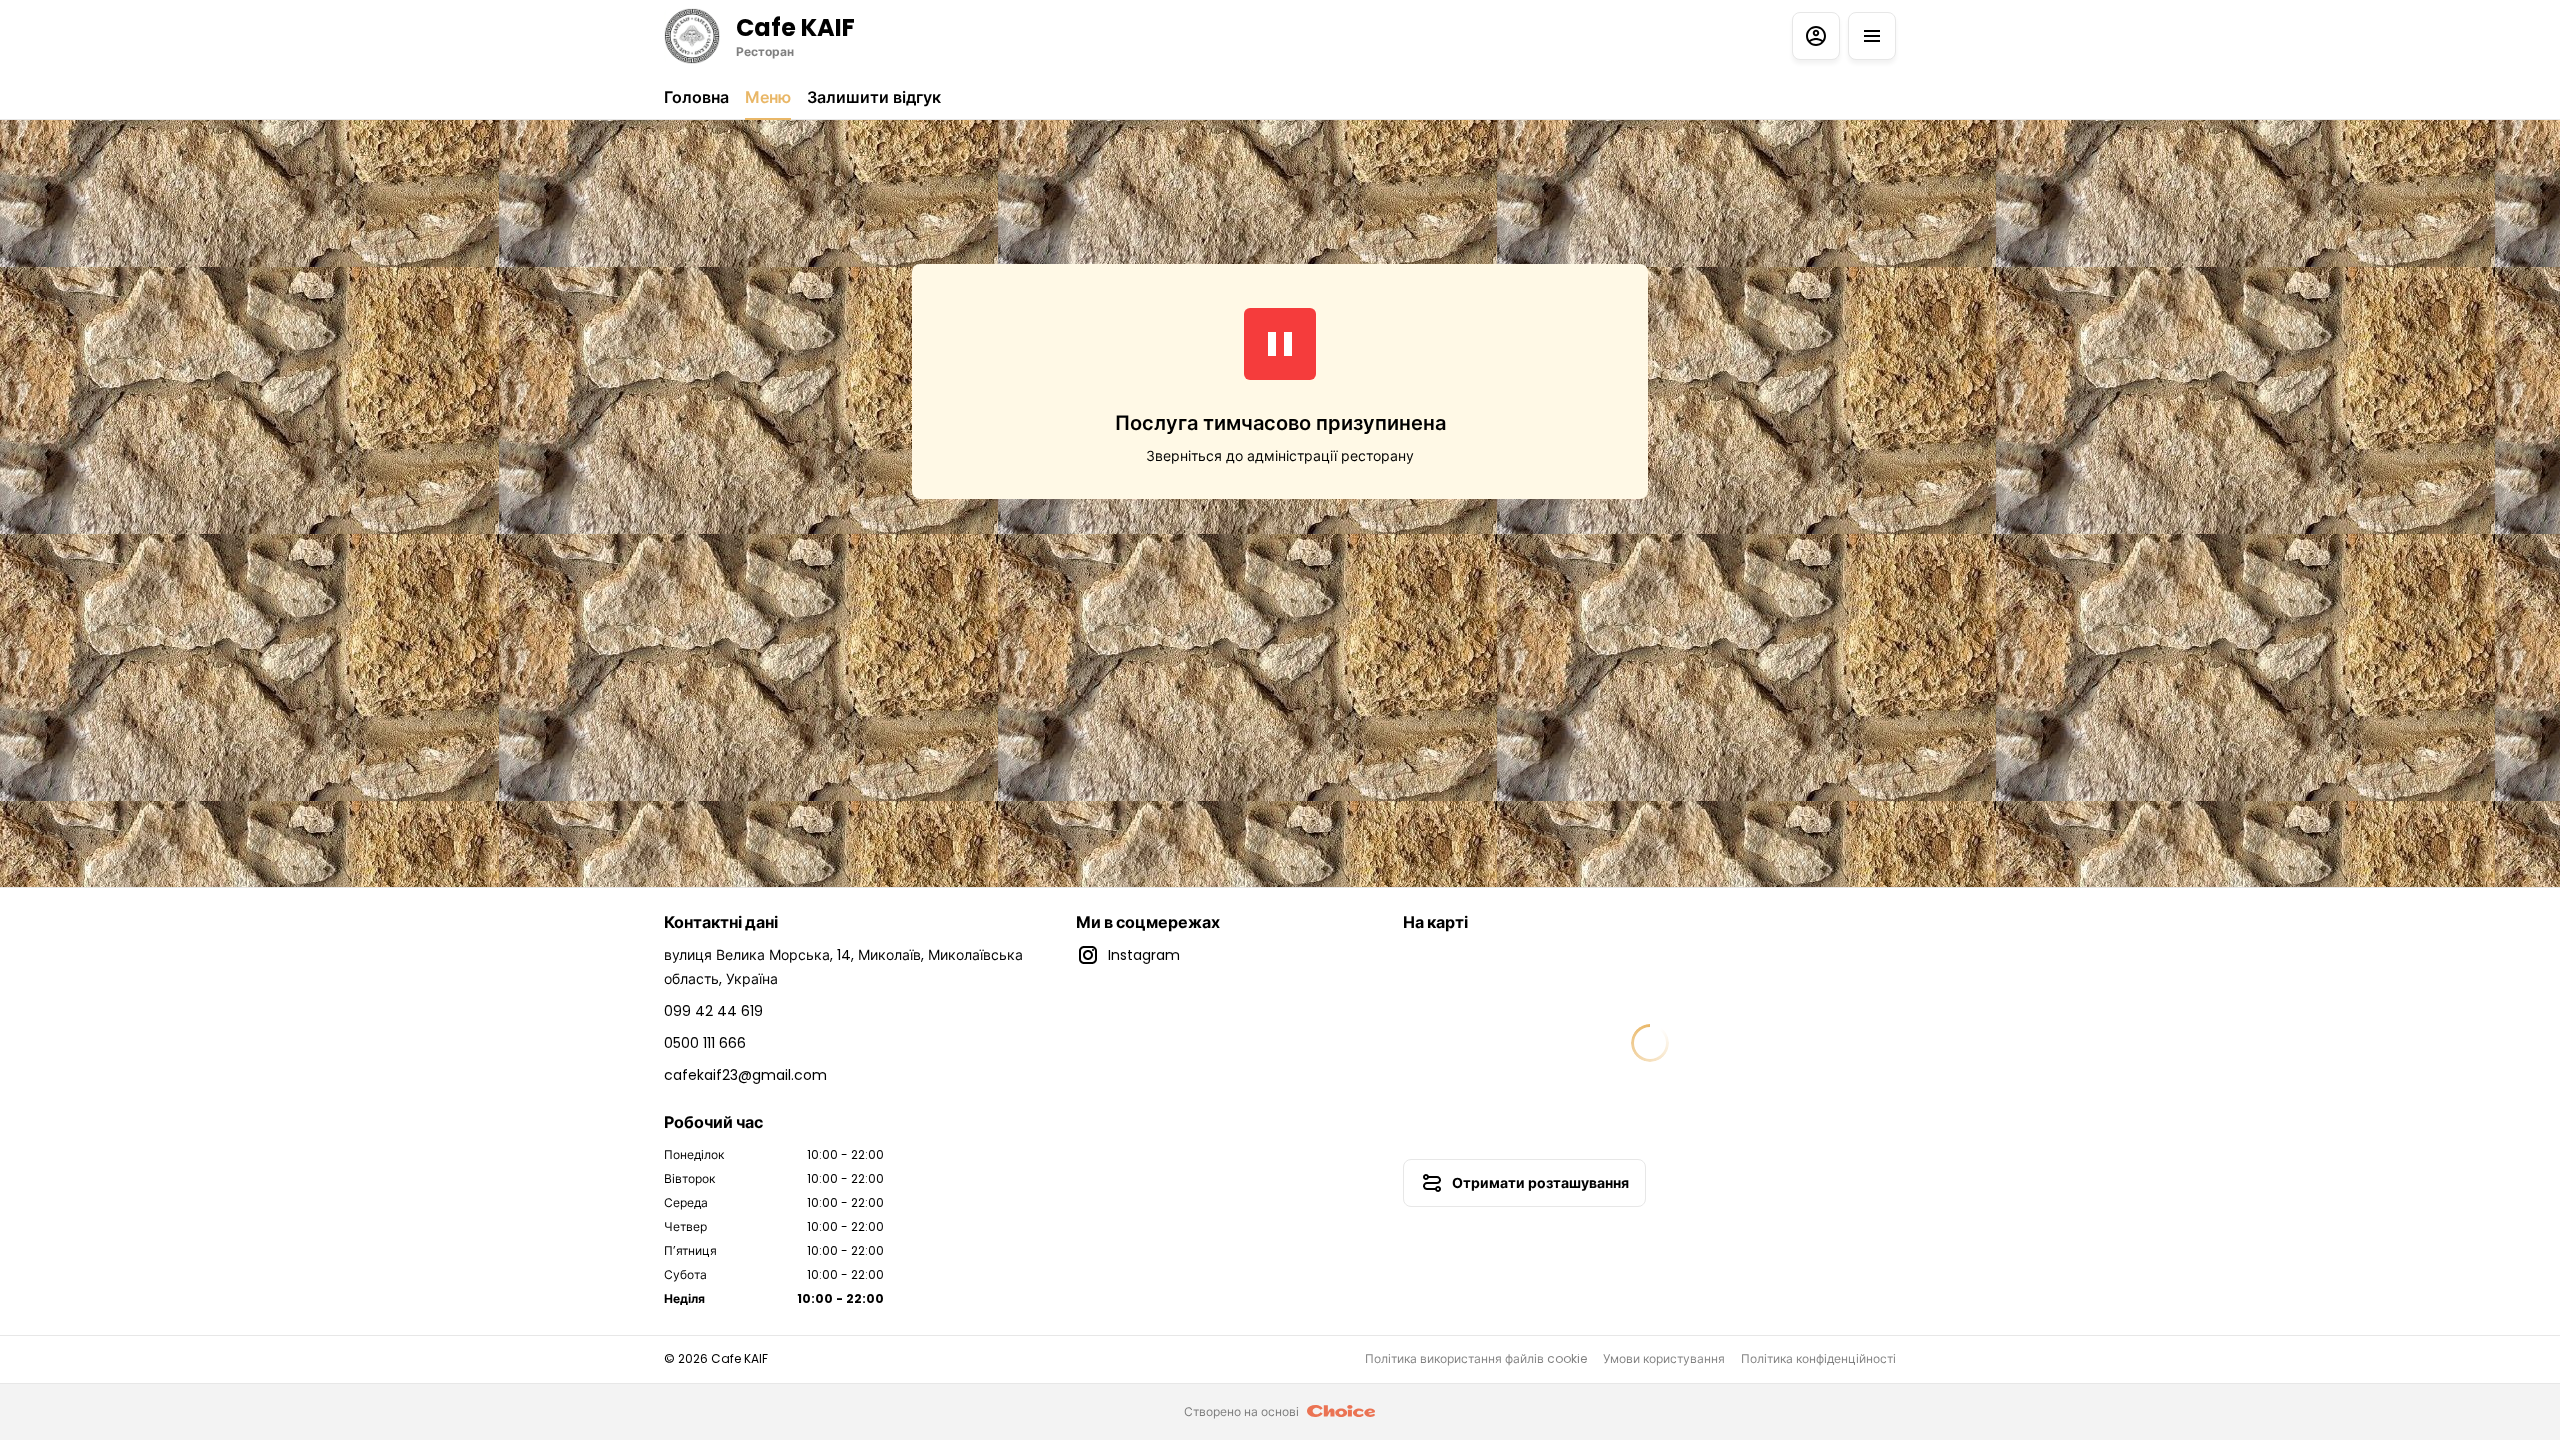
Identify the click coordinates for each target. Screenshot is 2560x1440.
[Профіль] (1816, 36)
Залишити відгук (874, 97)
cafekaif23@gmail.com (745, 1075)
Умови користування (1664, 1359)
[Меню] (1872, 36)
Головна (696, 97)
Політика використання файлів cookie (1476, 1359)
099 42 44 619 (713, 1011)
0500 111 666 (705, 1043)
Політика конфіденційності (1818, 1359)
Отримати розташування (1540, 1183)
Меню (768, 97)
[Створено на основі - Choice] (1341, 1412)
